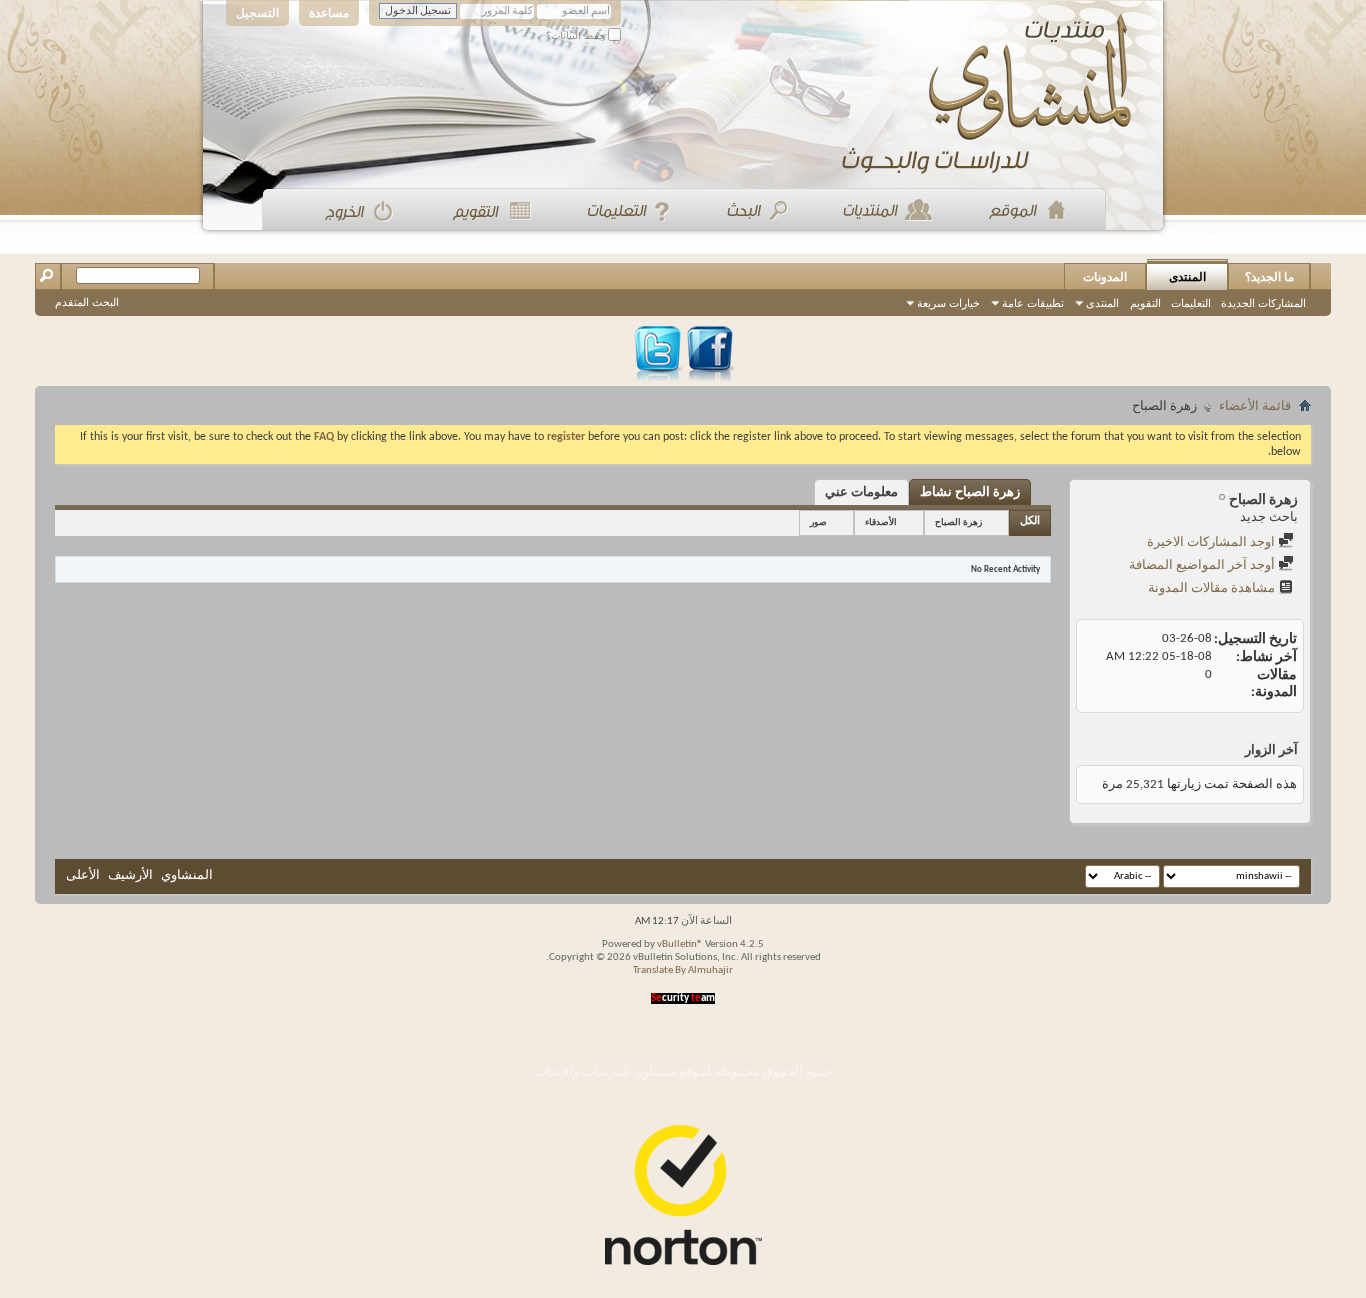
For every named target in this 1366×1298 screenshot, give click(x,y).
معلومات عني (861, 492)
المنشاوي (187, 875)
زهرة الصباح (958, 522)
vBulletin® (680, 944)
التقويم (1145, 303)
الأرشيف (130, 875)
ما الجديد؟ (1269, 277)
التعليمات (1191, 303)
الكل (1030, 521)
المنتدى (1187, 277)
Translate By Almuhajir (683, 970)
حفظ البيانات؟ (577, 35)
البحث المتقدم (87, 302)
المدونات (1105, 277)
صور (818, 522)
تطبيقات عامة (1033, 303)
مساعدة (329, 13)
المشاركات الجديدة (1263, 303)
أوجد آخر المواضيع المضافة (1203, 565)
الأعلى (83, 875)
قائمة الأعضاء (1255, 406)
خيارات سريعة (948, 303)
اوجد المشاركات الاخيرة (1212, 542)
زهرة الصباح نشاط (970, 492)
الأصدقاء (881, 522)
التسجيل (257, 13)
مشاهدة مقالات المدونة (1213, 588)
